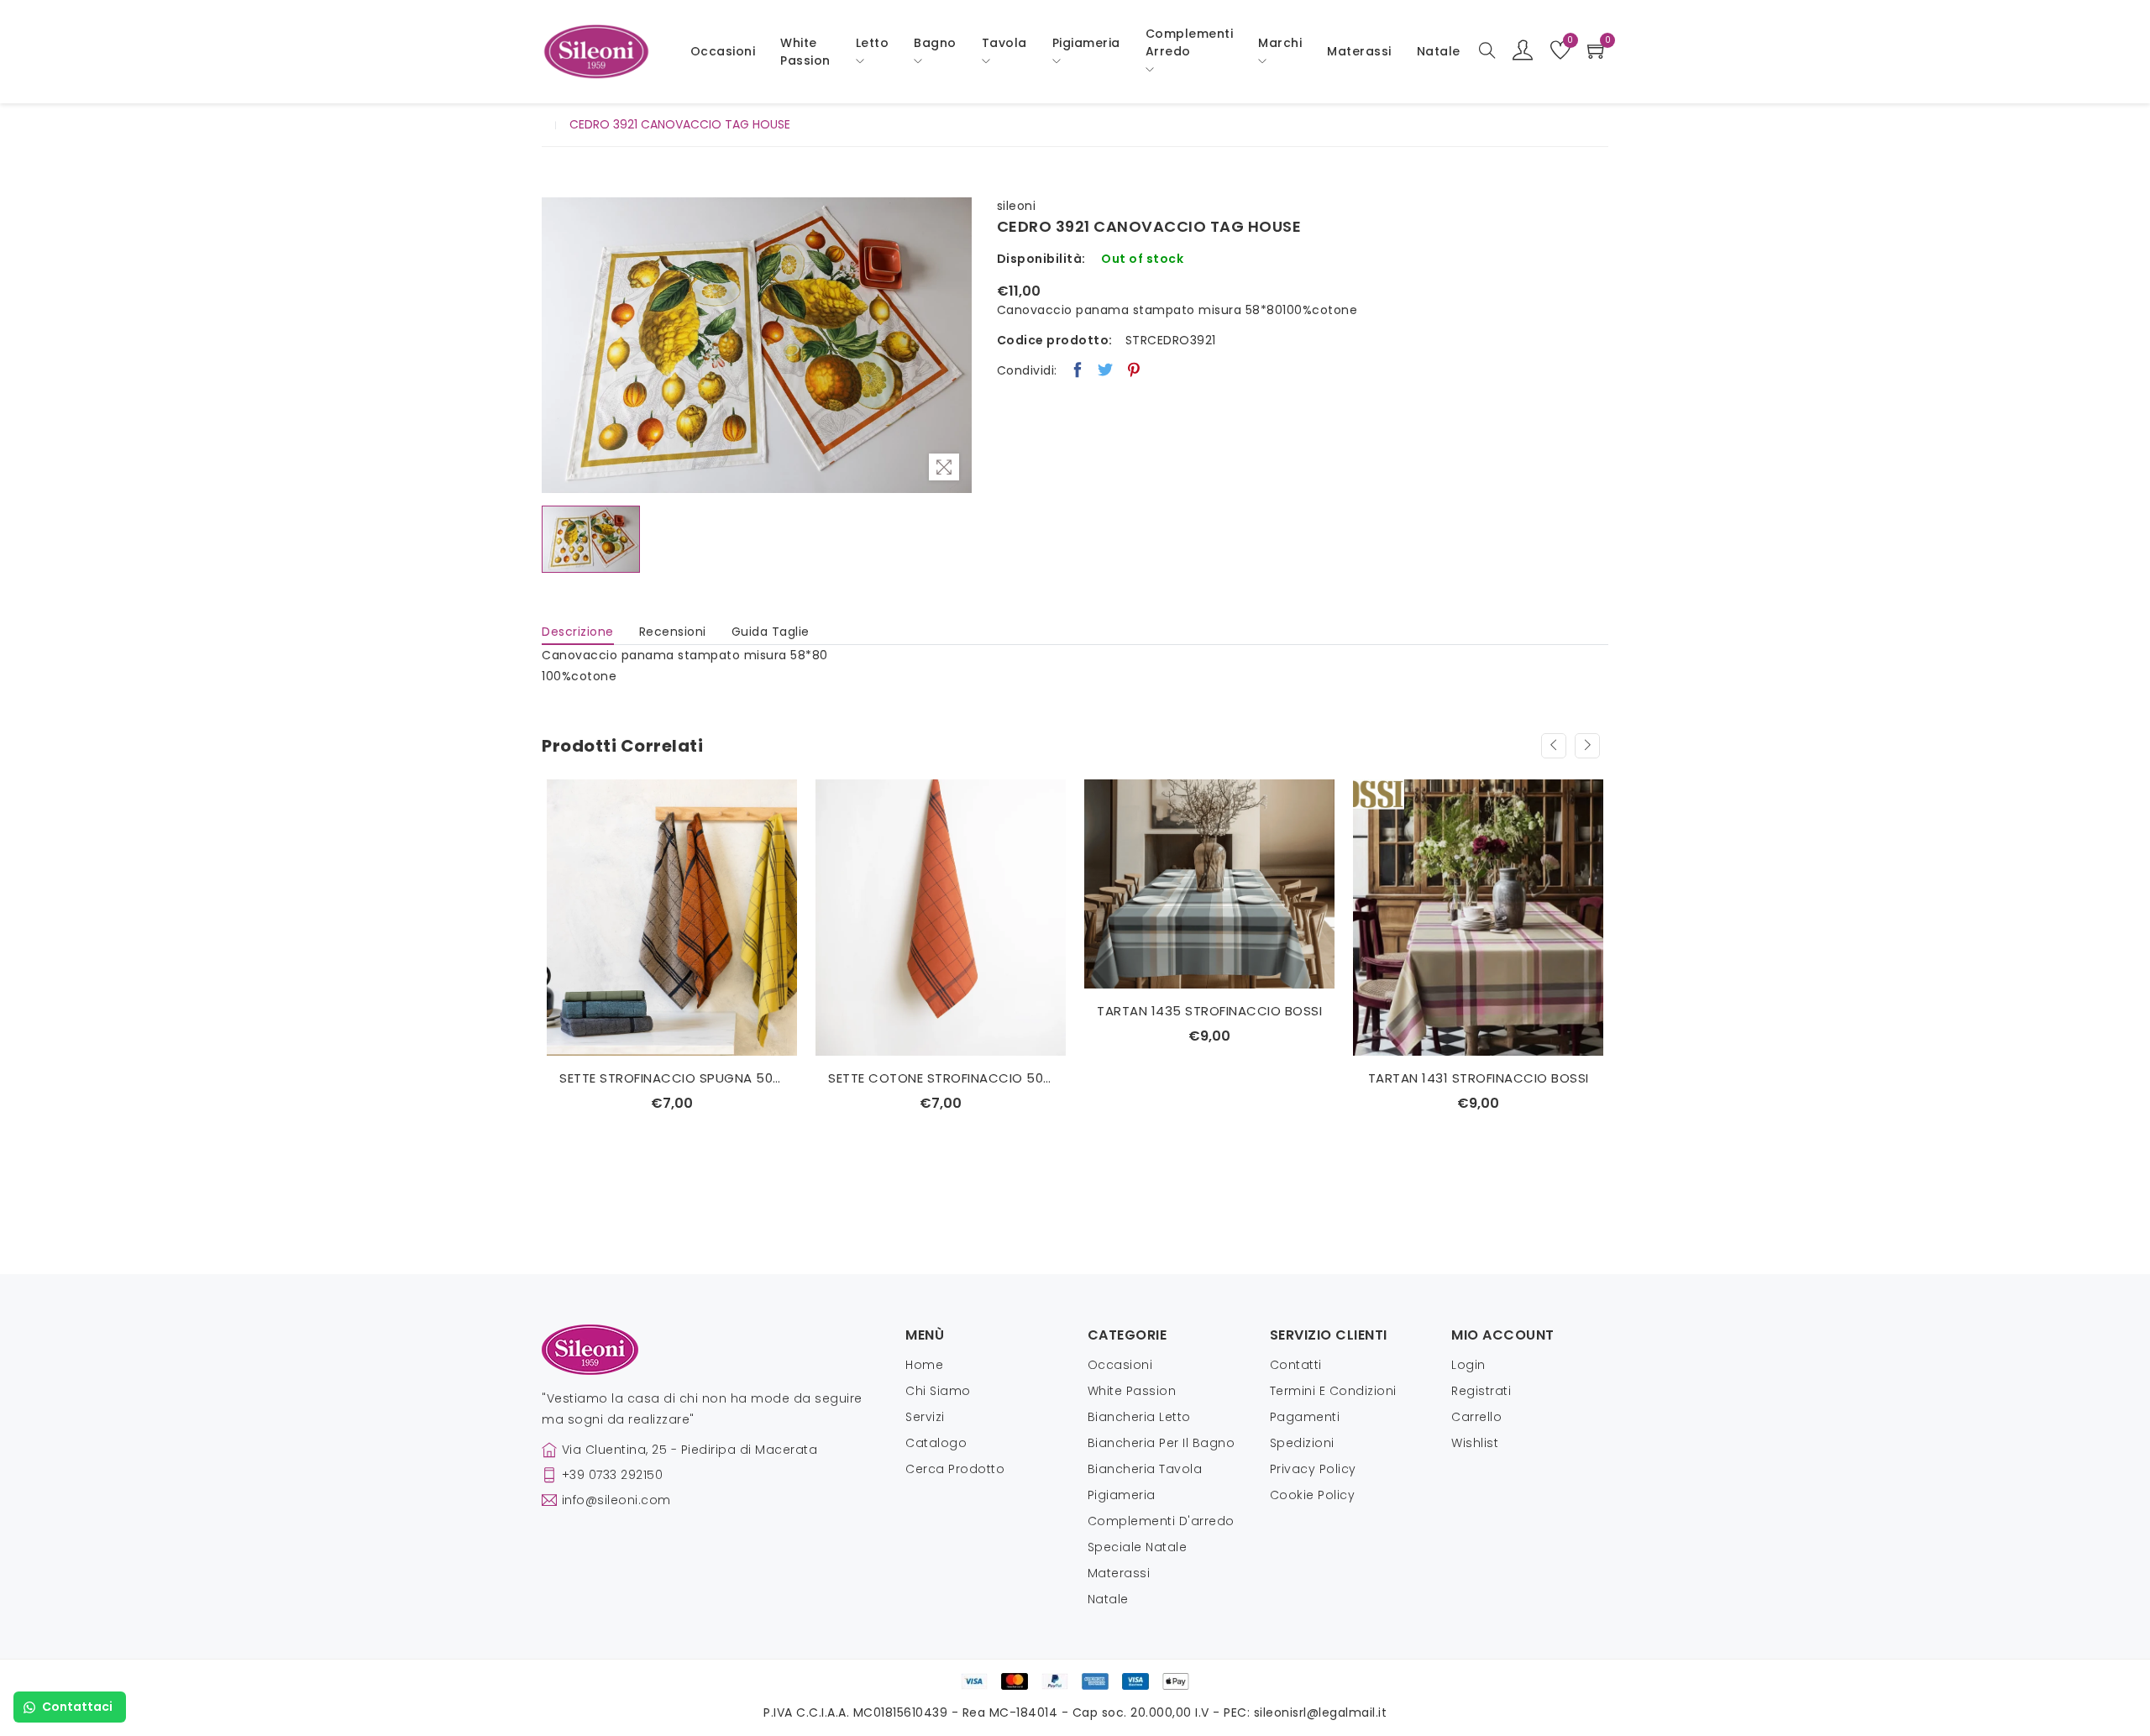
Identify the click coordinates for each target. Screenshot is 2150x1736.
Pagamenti (1305, 1417)
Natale (1108, 1599)
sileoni (1017, 206)
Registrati (1481, 1391)
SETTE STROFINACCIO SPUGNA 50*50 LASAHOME (672, 1078)
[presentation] (1554, 746)
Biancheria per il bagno (1162, 1443)
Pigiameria (1122, 1495)
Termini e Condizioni (1333, 1391)
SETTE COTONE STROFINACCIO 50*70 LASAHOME (941, 1078)
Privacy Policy (1313, 1469)
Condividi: (1027, 370)
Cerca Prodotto (955, 1469)
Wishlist (1475, 1443)
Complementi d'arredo (1161, 1521)
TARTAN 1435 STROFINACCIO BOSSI (1209, 1011)
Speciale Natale (1138, 1547)
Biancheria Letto (1139, 1417)
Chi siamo (938, 1391)
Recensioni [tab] (673, 632)
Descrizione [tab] (578, 632)
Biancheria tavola (1145, 1469)
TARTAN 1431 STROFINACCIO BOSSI (1479, 1078)
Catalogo (936, 1443)
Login (1468, 1365)
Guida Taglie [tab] (771, 632)
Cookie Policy (1313, 1495)
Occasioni (723, 51)
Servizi (925, 1417)
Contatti (1296, 1365)
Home (924, 1365)
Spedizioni (1302, 1443)
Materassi (1359, 51)
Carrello (1476, 1417)
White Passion (805, 52)
